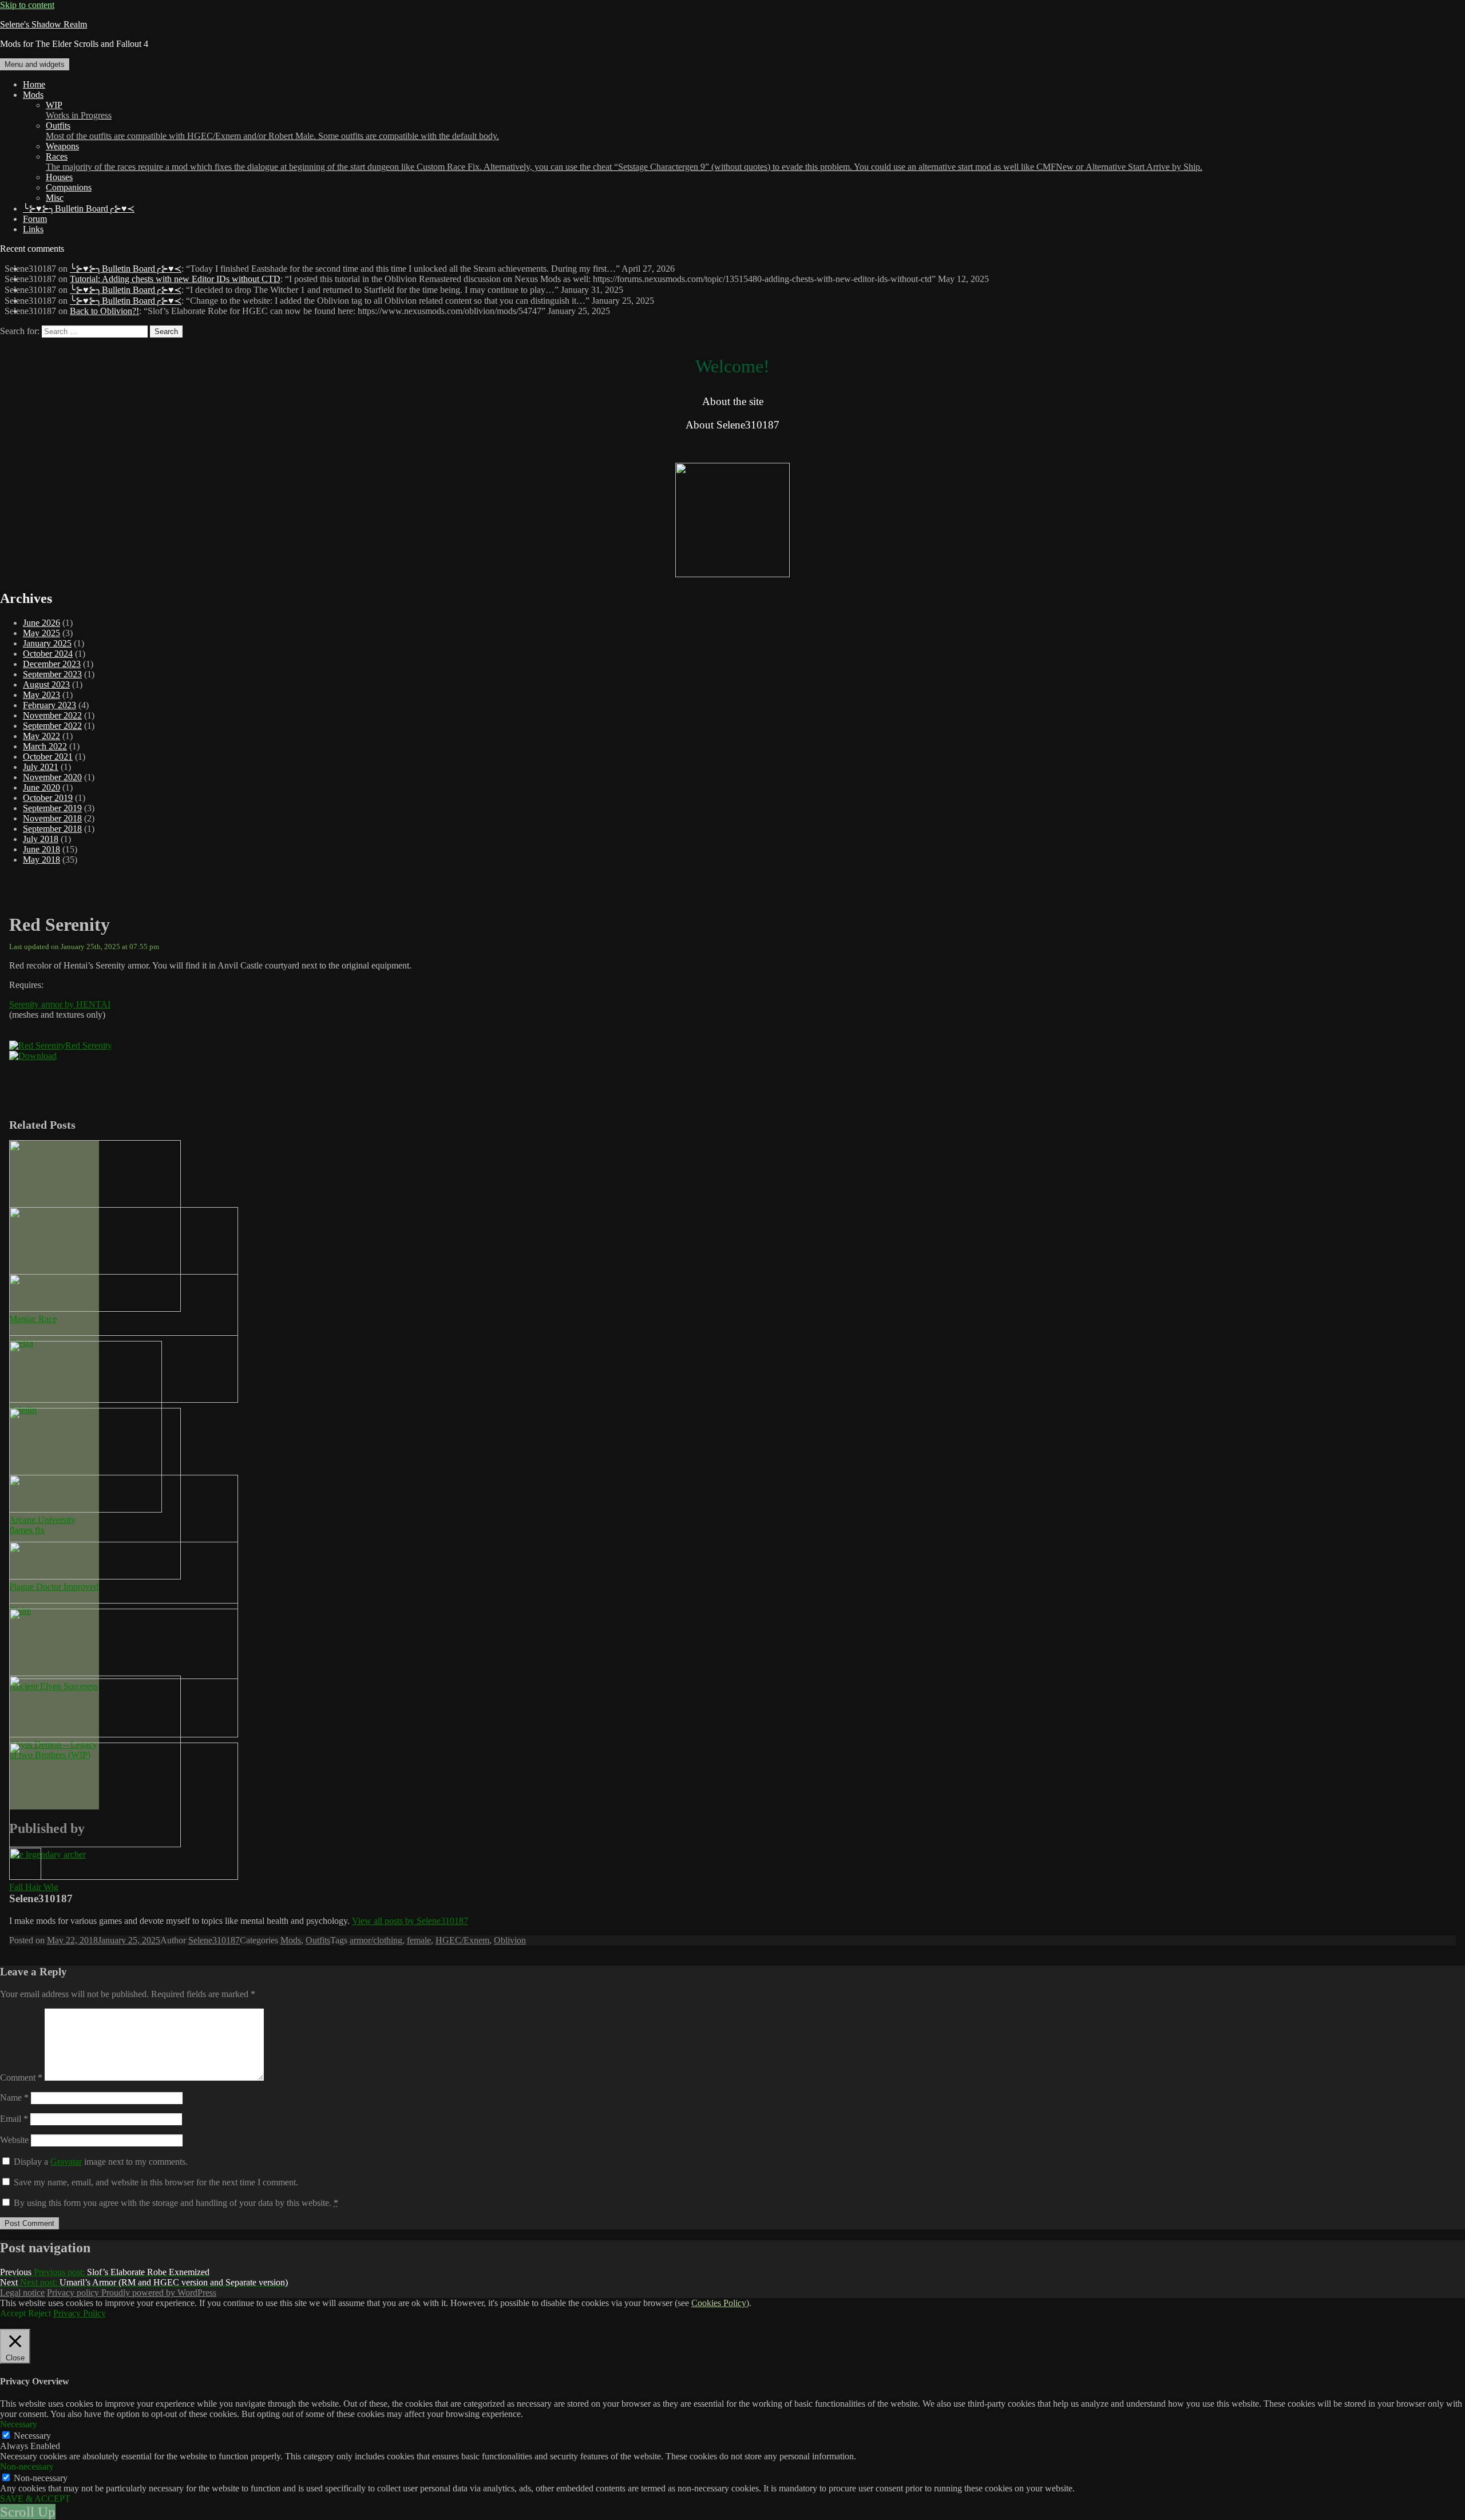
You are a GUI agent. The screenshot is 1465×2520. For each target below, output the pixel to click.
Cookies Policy (719, 2303)
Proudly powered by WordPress (159, 2293)
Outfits (272, 131)
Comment (21, 2077)
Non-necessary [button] (27, 2467)
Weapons (62, 146)
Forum (35, 219)
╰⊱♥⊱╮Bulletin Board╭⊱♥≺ (79, 209)
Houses (59, 177)
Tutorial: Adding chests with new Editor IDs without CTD (175, 279)
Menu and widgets (35, 64)
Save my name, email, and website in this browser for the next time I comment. (156, 2182)
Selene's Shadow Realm (43, 24)
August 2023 (46, 684)
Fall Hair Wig (34, 1887)
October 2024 (48, 654)
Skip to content (27, 5)
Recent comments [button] (32, 249)
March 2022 (45, 746)
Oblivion (510, 1940)
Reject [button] (39, 2313)
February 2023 (50, 705)
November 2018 (52, 818)
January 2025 (47, 643)
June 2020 (41, 787)
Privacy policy (74, 2293)
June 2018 (41, 849)
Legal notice (22, 2293)
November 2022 (52, 715)
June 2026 (41, 623)
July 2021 (41, 767)
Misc (55, 198)
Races (624, 162)
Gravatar (66, 2162)
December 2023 (52, 664)
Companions (69, 187)
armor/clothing (376, 1940)
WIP (79, 110)
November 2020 (52, 777)
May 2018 (41, 860)
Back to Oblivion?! (104, 311)
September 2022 (52, 726)
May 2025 (41, 633)
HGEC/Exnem (462, 1940)
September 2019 (52, 808)
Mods (33, 95)
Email (14, 2119)
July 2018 (41, 839)
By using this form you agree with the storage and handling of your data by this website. (176, 2203)
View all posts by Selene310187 (410, 1921)
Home (34, 84)
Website (14, 2140)
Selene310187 (214, 1940)
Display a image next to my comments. (101, 2162)
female (419, 1940)
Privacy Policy (80, 2313)
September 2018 (52, 829)
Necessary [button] (19, 2424)
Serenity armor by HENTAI (60, 1004)
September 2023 (52, 674)
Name (14, 2098)
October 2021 (48, 757)
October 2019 (48, 798)
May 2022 (41, 736)
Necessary (32, 2436)
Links (33, 229)
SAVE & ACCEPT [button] (35, 2499)
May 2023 (41, 695)
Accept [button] (13, 2313)
